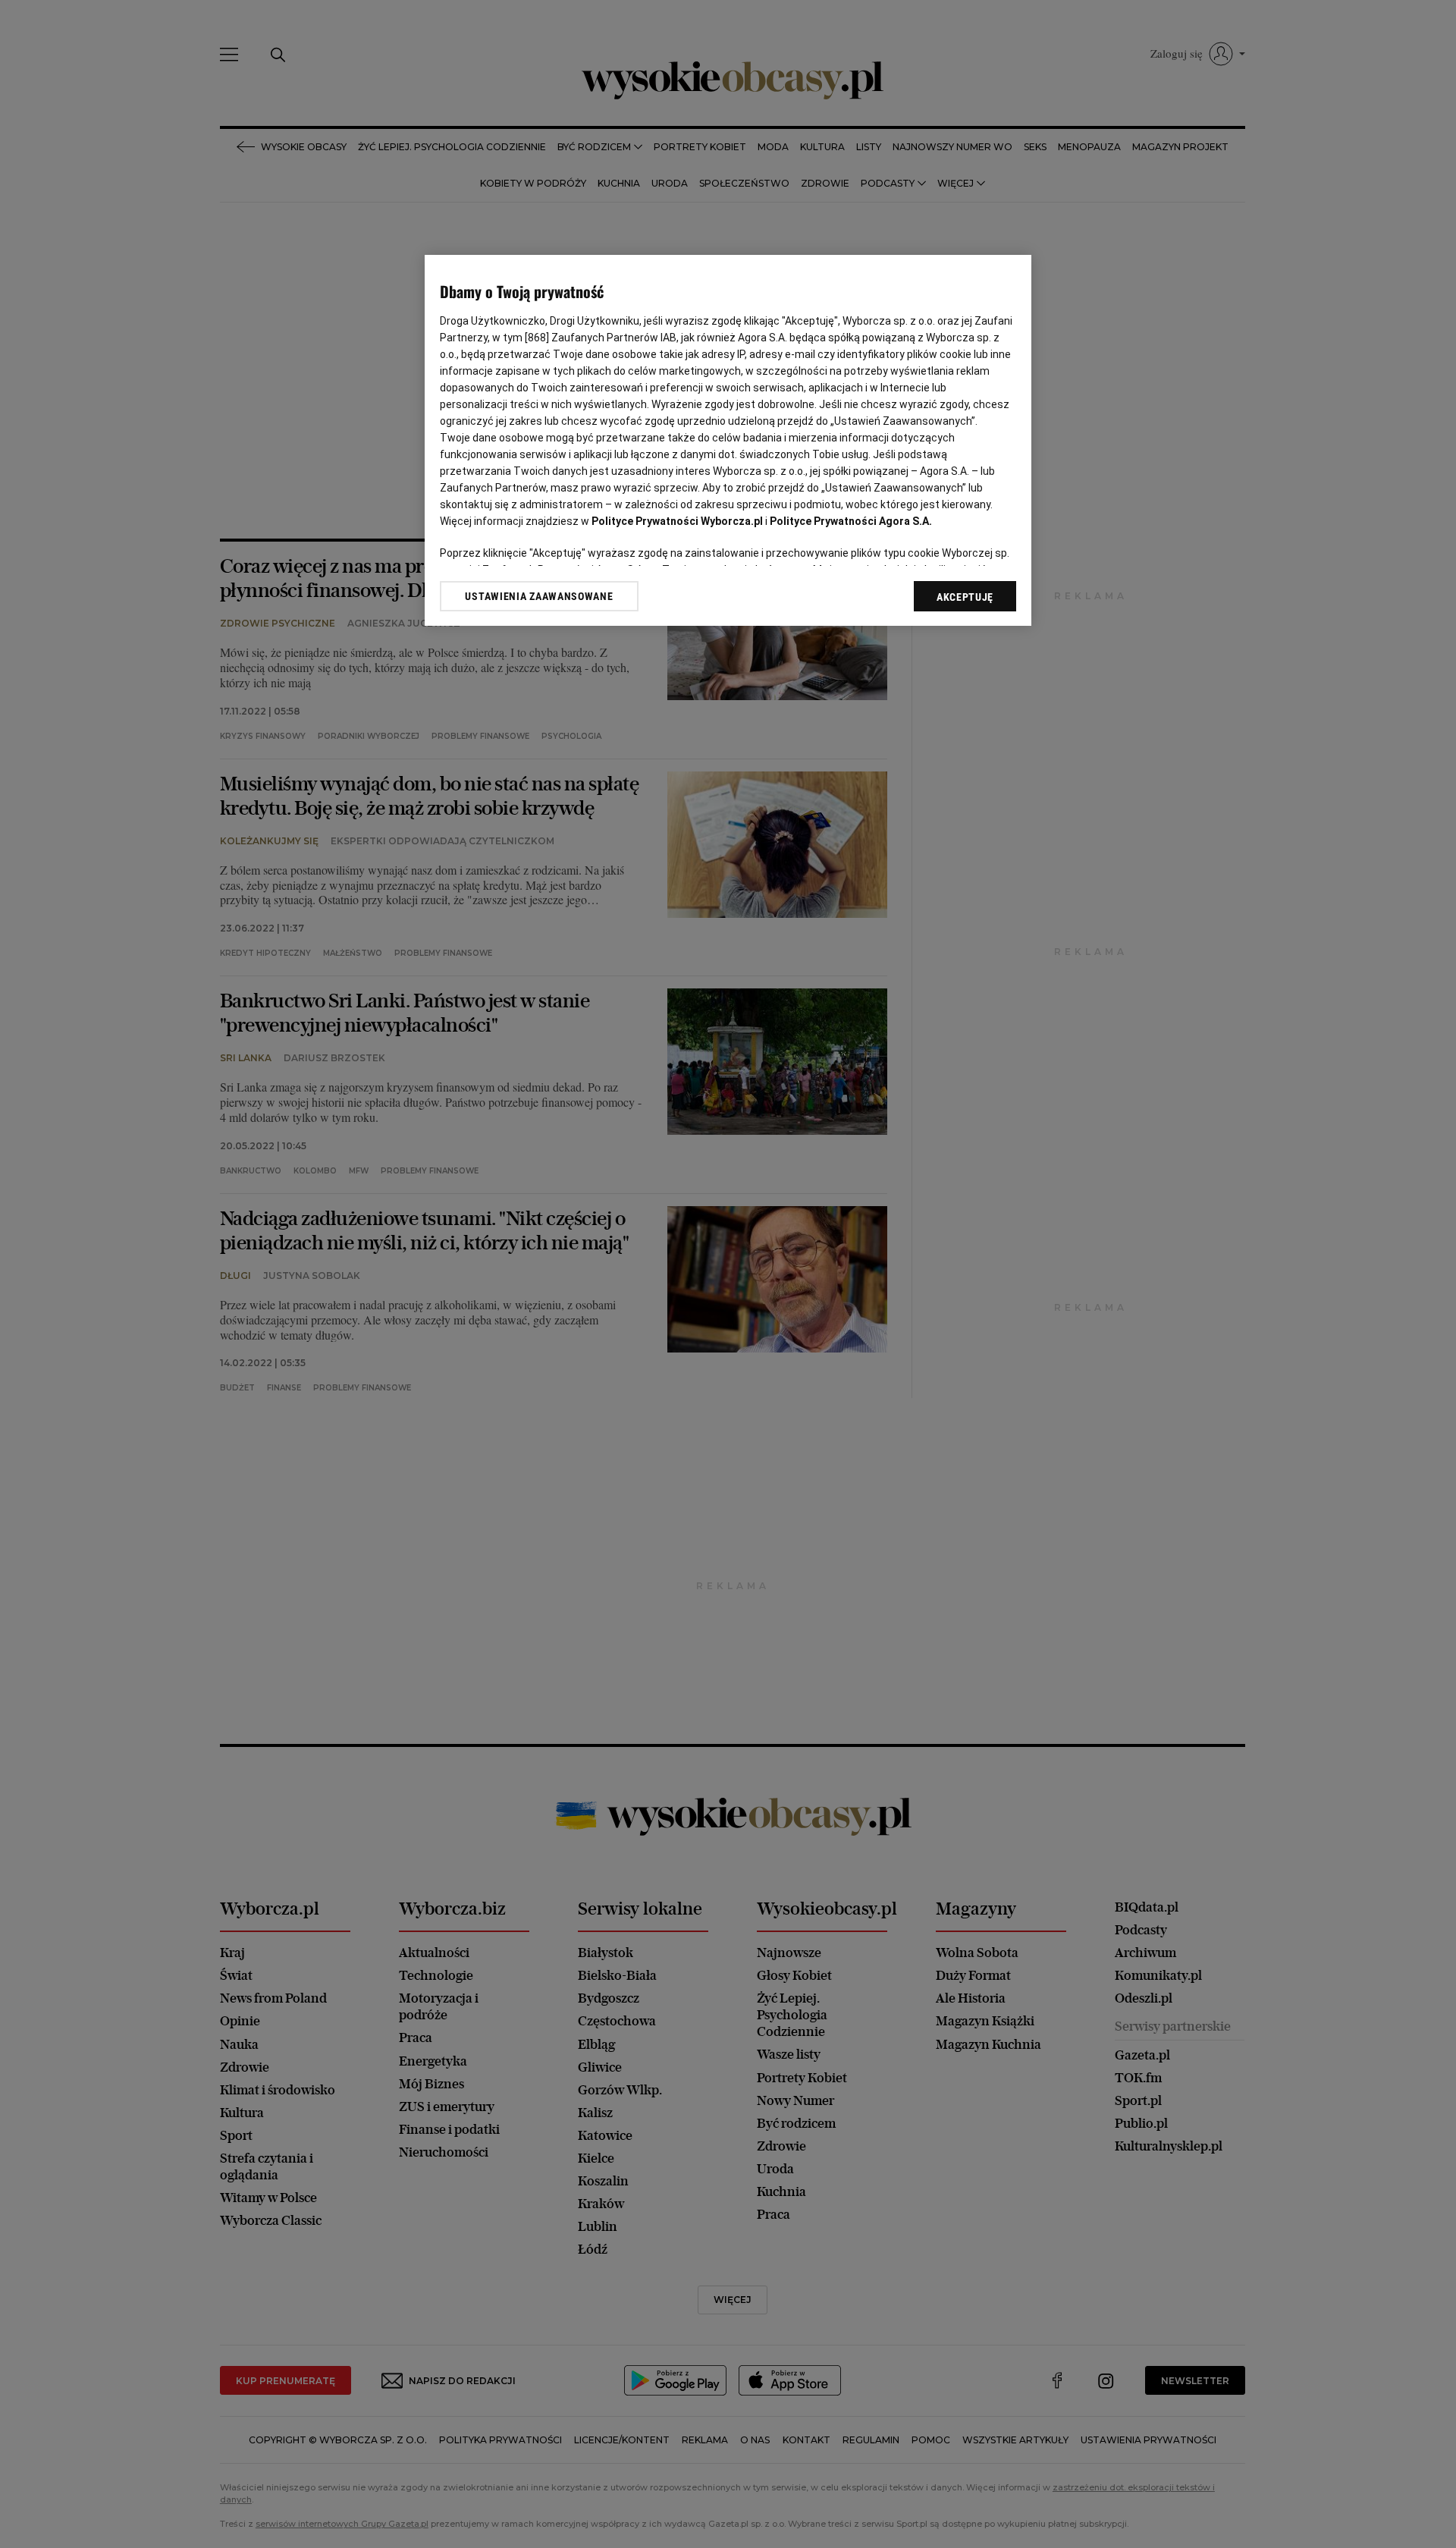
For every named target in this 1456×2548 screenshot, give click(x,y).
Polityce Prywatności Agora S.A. (851, 521)
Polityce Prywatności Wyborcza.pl (677, 521)
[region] (728, 440)
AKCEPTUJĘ (965, 597)
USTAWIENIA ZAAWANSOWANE (539, 596)
